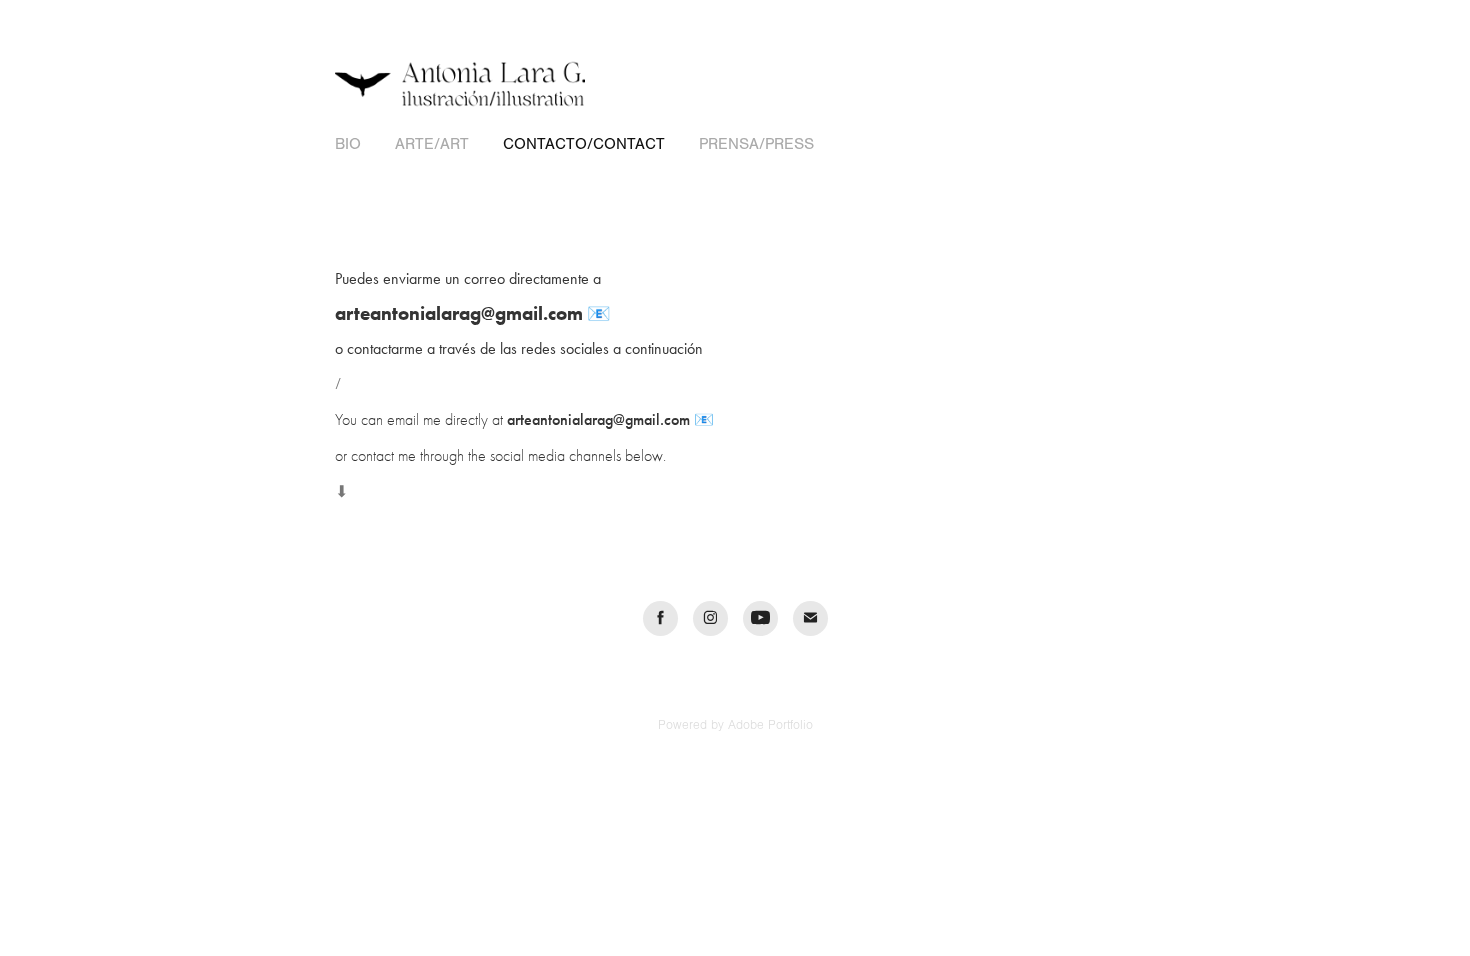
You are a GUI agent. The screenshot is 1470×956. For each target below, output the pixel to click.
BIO (348, 144)
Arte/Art (432, 144)
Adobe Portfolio (770, 725)
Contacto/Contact (584, 144)
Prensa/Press (756, 144)
